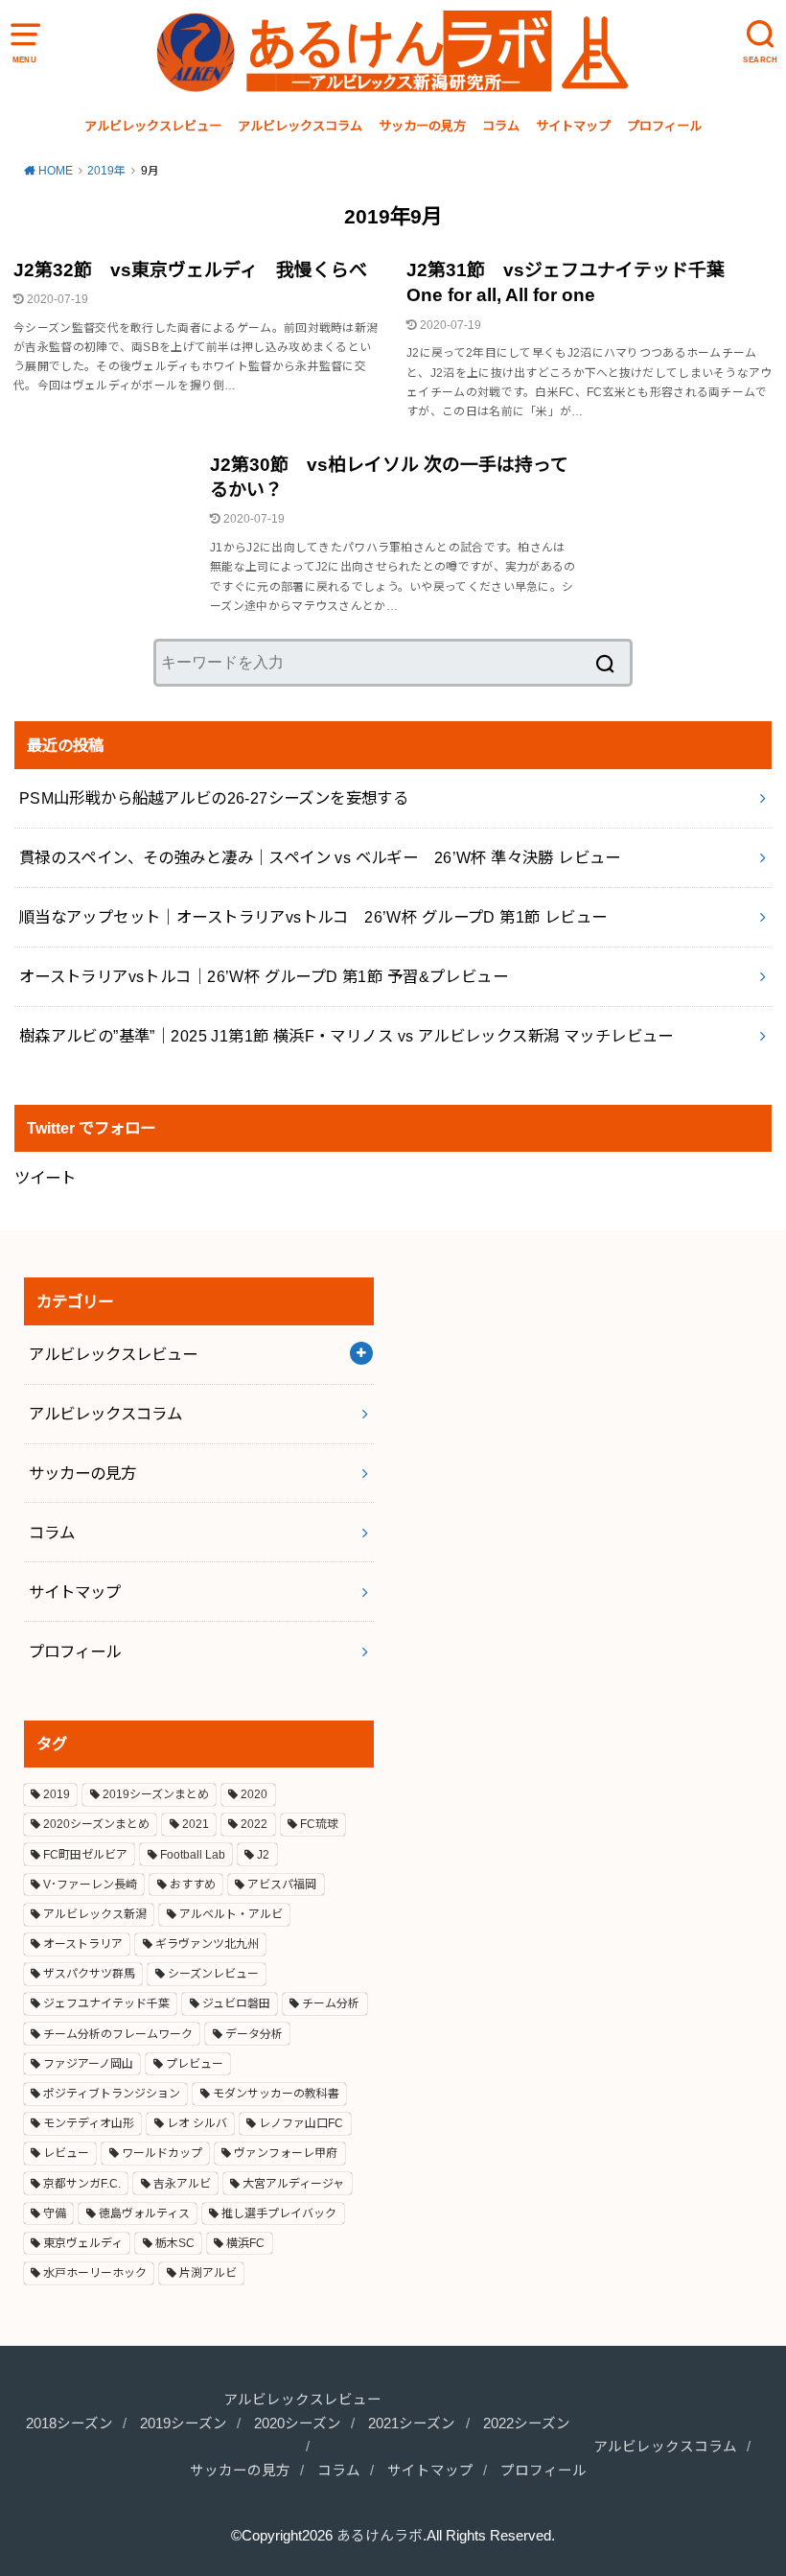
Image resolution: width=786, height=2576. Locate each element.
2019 (57, 1794)
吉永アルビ (182, 2184)
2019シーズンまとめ (156, 1794)
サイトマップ (573, 126)
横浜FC (245, 2243)
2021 (196, 1824)
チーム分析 (331, 2003)
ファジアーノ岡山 (88, 2064)
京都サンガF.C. (82, 2184)
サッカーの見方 (422, 126)
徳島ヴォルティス (144, 2213)
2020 (254, 1794)
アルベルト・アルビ (231, 1914)
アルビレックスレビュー (153, 126)
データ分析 (254, 2034)
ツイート (45, 1178)
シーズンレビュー (213, 1974)
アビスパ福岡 (282, 1885)
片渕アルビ (208, 2273)
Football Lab (193, 1855)
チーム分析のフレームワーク (118, 2034)
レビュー (66, 2153)
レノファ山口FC (301, 2123)
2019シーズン (184, 2424)
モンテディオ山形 (89, 2123)
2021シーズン (412, 2424)
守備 (55, 2213)
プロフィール (664, 126)
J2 (263, 1855)
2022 (254, 1824)
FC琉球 (319, 1824)
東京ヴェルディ (83, 2243)
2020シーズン (298, 2424)
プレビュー (195, 2064)
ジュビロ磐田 (236, 2003)
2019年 (106, 171)
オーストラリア (83, 1944)
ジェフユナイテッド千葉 (106, 2003)
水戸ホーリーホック (95, 2273)
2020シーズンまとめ (96, 1824)
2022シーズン (527, 2424)
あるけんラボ (380, 2536)
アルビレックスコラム (300, 126)
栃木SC (175, 2243)
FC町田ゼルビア (85, 1855)
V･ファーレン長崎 (90, 1885)
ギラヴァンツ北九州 (207, 1944)
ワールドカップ (162, 2153)
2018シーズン (69, 2424)
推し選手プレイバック (279, 2213)
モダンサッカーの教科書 (276, 2094)
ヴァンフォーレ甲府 (286, 2153)
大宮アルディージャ (293, 2184)
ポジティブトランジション (112, 2094)
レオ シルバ (197, 2123)
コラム (501, 126)
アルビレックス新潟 (95, 1914)
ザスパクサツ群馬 (89, 1974)
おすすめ (193, 1885)
